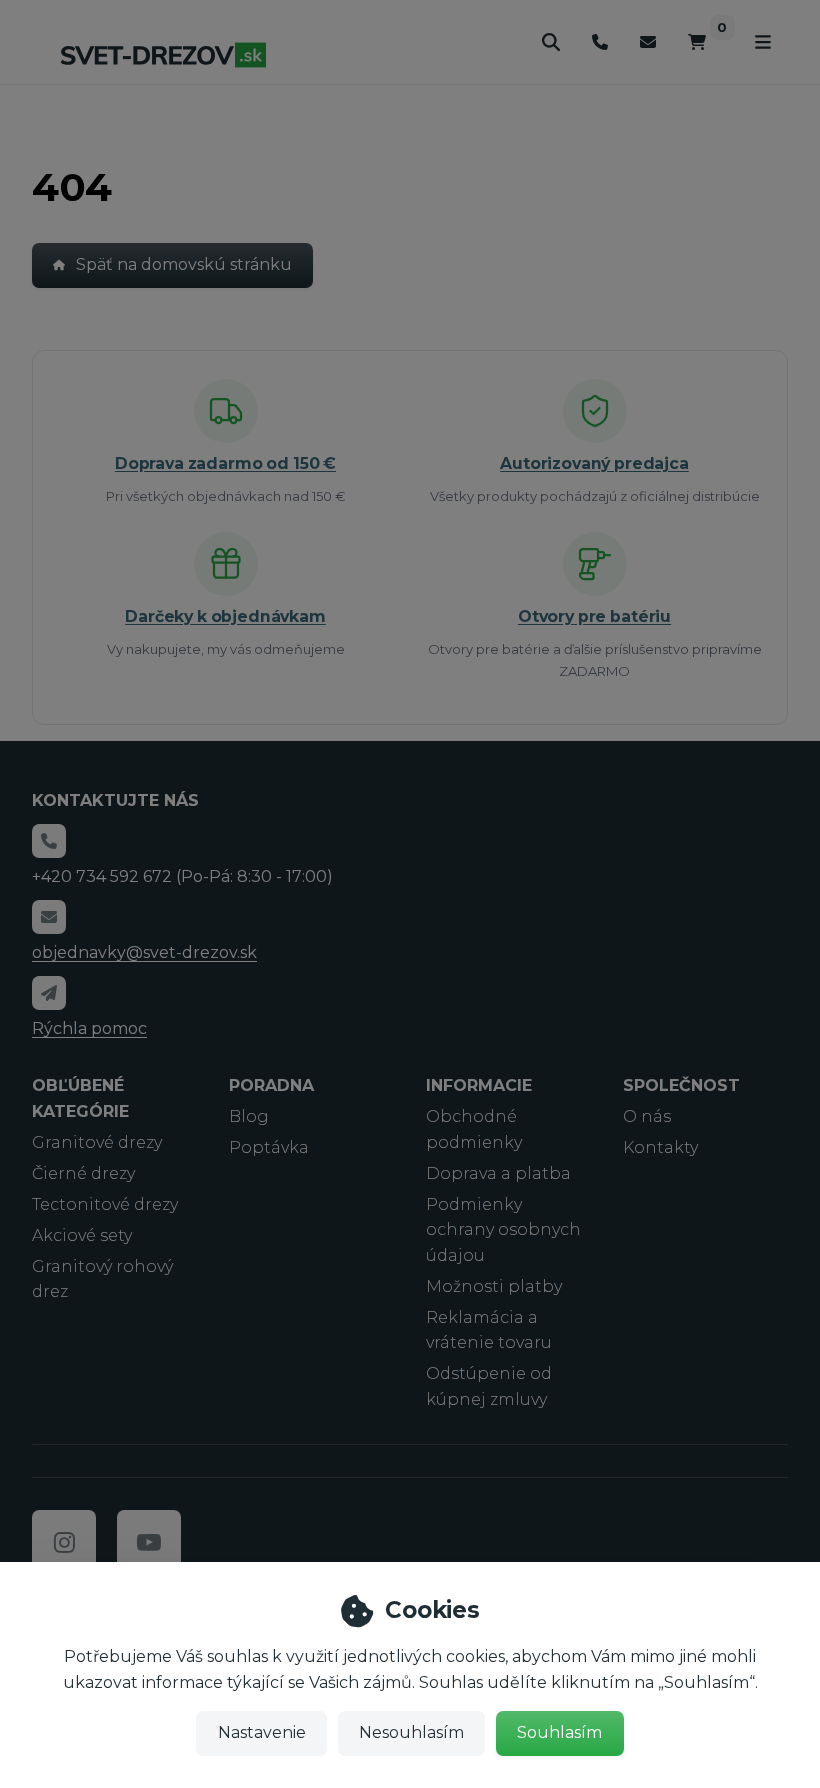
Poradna (271, 1085)
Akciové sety (82, 1235)
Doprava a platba (498, 1173)
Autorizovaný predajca (594, 463)
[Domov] (163, 55)
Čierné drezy (83, 1173)
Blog (249, 1116)
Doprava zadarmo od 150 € (225, 463)
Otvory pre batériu (594, 616)
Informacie (479, 1085)
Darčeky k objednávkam (225, 616)
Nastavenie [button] (262, 1732)
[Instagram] (64, 1542)
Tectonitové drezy (105, 1204)
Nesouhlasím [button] (411, 1732)
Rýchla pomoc (89, 1028)
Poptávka (269, 1147)
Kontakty (660, 1147)
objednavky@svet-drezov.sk (144, 952)
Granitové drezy (97, 1142)
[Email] (648, 42)
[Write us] (49, 993)
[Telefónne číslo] (600, 42)
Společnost (681, 1085)
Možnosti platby (494, 1286)
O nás (647, 1116)
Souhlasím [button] (559, 1732)
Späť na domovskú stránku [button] (184, 264)
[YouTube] (149, 1542)
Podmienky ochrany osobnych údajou (503, 1230)
